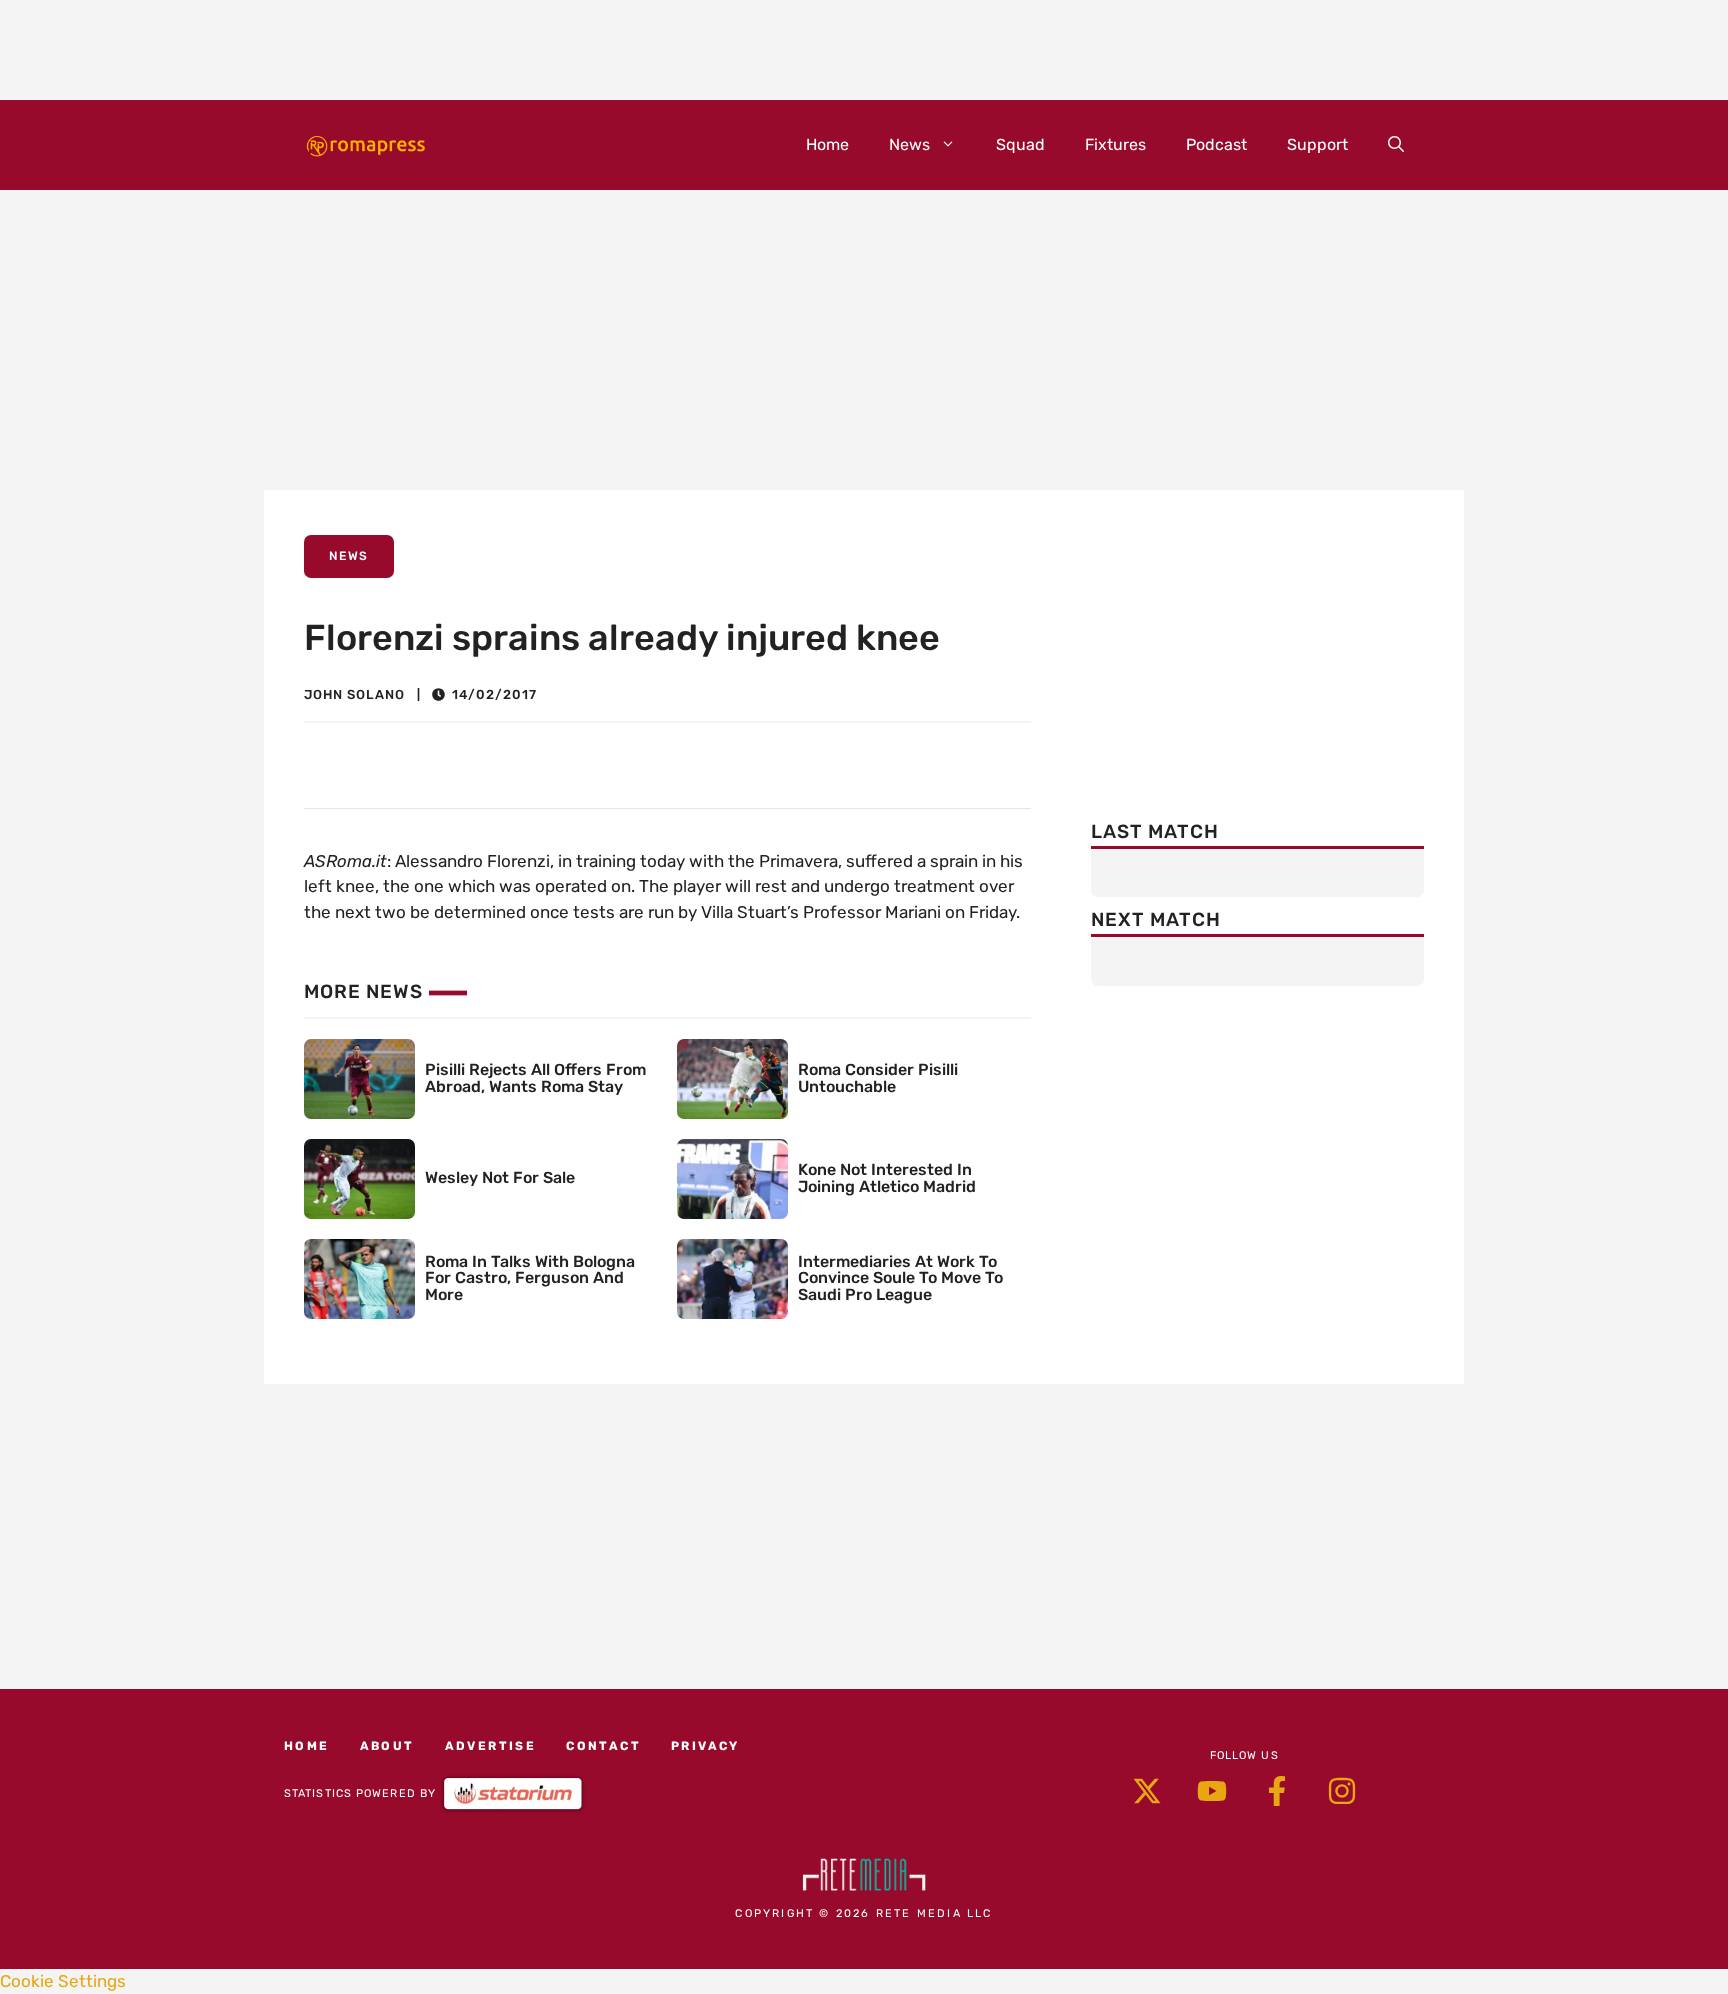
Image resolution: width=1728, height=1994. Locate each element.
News (909, 144)
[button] (1396, 145)
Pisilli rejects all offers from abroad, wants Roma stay (535, 1078)
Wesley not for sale (500, 1177)
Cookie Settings (63, 1981)
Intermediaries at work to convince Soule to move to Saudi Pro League (900, 1278)
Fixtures (1115, 144)
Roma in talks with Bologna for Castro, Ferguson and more (530, 1278)
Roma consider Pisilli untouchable (878, 1078)
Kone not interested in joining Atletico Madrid (887, 1178)
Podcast (1216, 144)
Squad (1020, 144)
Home (827, 144)
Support (1317, 144)
